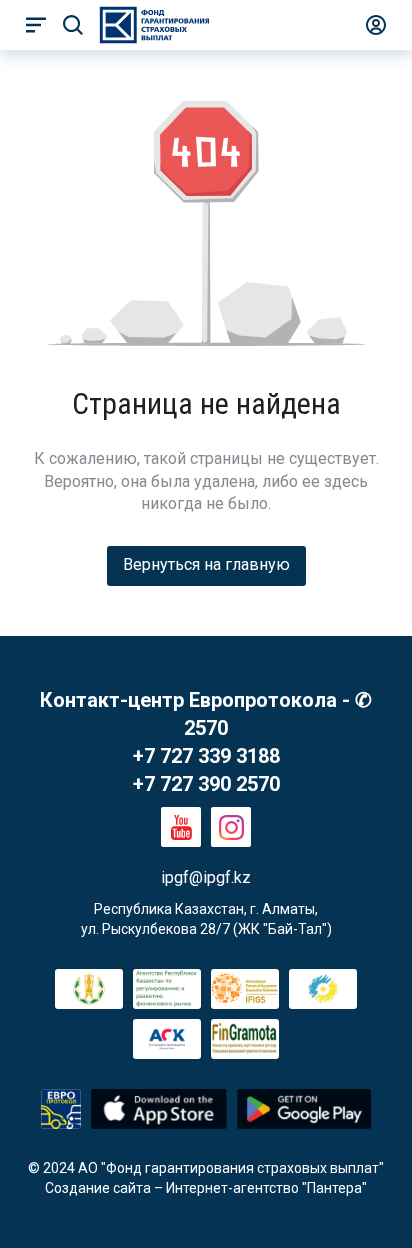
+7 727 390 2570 (206, 784)
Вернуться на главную (206, 564)
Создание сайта (98, 1188)
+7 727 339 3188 (206, 756)
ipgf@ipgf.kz (206, 877)
